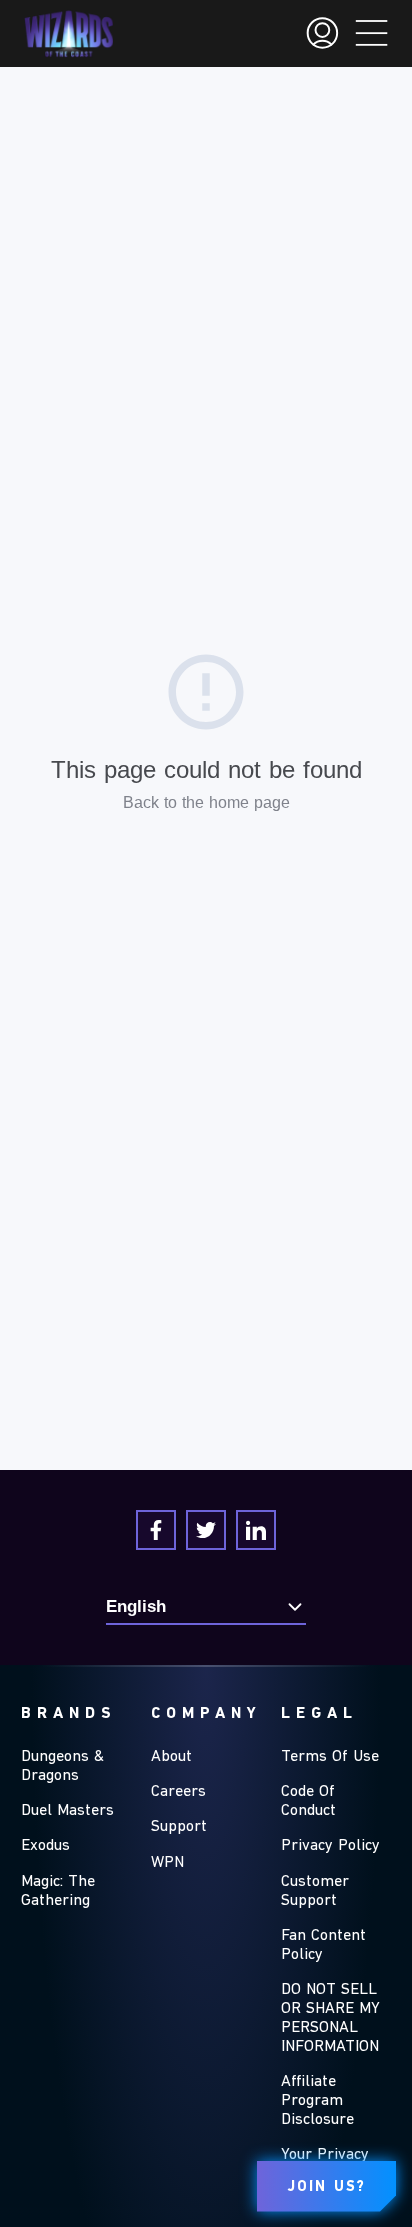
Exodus (45, 1846)
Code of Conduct (308, 1801)
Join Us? (326, 2187)
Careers (178, 1792)
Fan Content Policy (323, 1945)
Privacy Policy (330, 1846)
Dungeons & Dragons (62, 1766)
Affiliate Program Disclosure (317, 2101)
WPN (167, 1863)
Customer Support (315, 1891)
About (171, 1757)
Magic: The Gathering (58, 1891)
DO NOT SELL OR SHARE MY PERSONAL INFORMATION (330, 2018)
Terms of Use (330, 1757)
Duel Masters (67, 1811)
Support (179, 1827)
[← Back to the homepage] (68, 34)
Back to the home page (206, 802)
